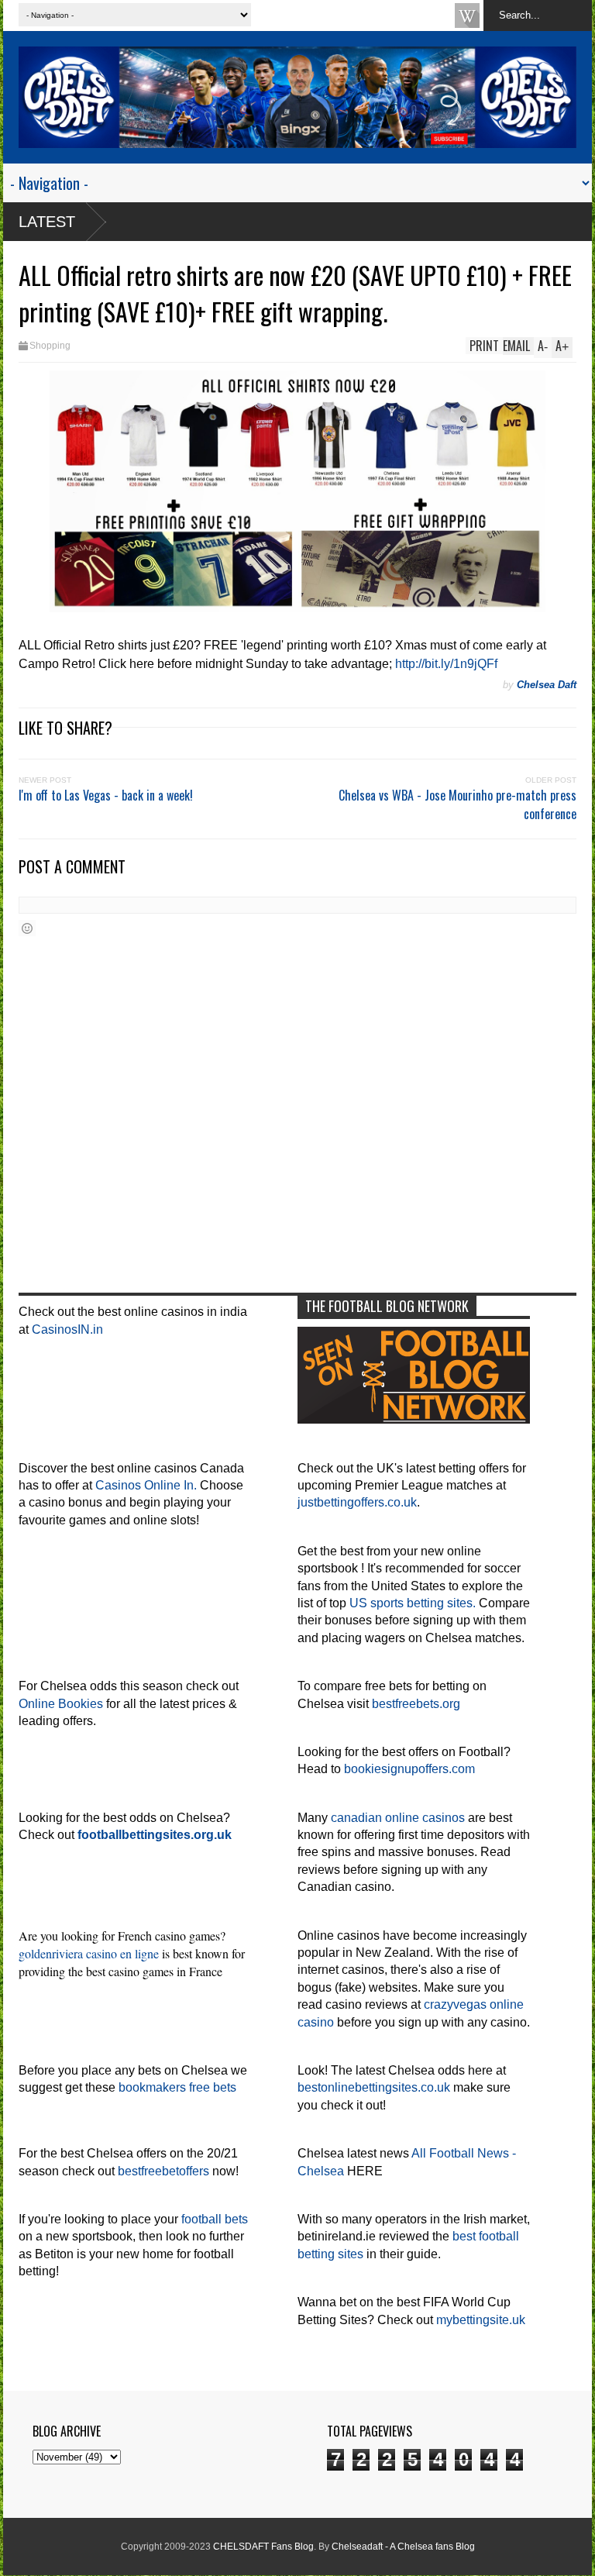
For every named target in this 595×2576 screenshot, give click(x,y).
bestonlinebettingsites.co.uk (374, 2087)
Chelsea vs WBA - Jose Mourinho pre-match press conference (457, 804)
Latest (47, 222)
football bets (215, 2219)
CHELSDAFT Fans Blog (263, 2547)
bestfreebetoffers (163, 2171)
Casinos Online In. (146, 1485)
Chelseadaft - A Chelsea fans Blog (403, 2547)
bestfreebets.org (416, 1704)
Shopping (50, 346)
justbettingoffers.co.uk (357, 1502)
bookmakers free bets (177, 2087)
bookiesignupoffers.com (409, 1769)
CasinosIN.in (67, 1329)
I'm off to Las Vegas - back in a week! (106, 795)
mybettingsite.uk (481, 2320)
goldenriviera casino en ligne (89, 1953)
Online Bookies (61, 1704)
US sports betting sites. (413, 1603)
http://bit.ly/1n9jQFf (446, 664)
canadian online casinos (398, 1818)
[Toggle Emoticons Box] (27, 928)
